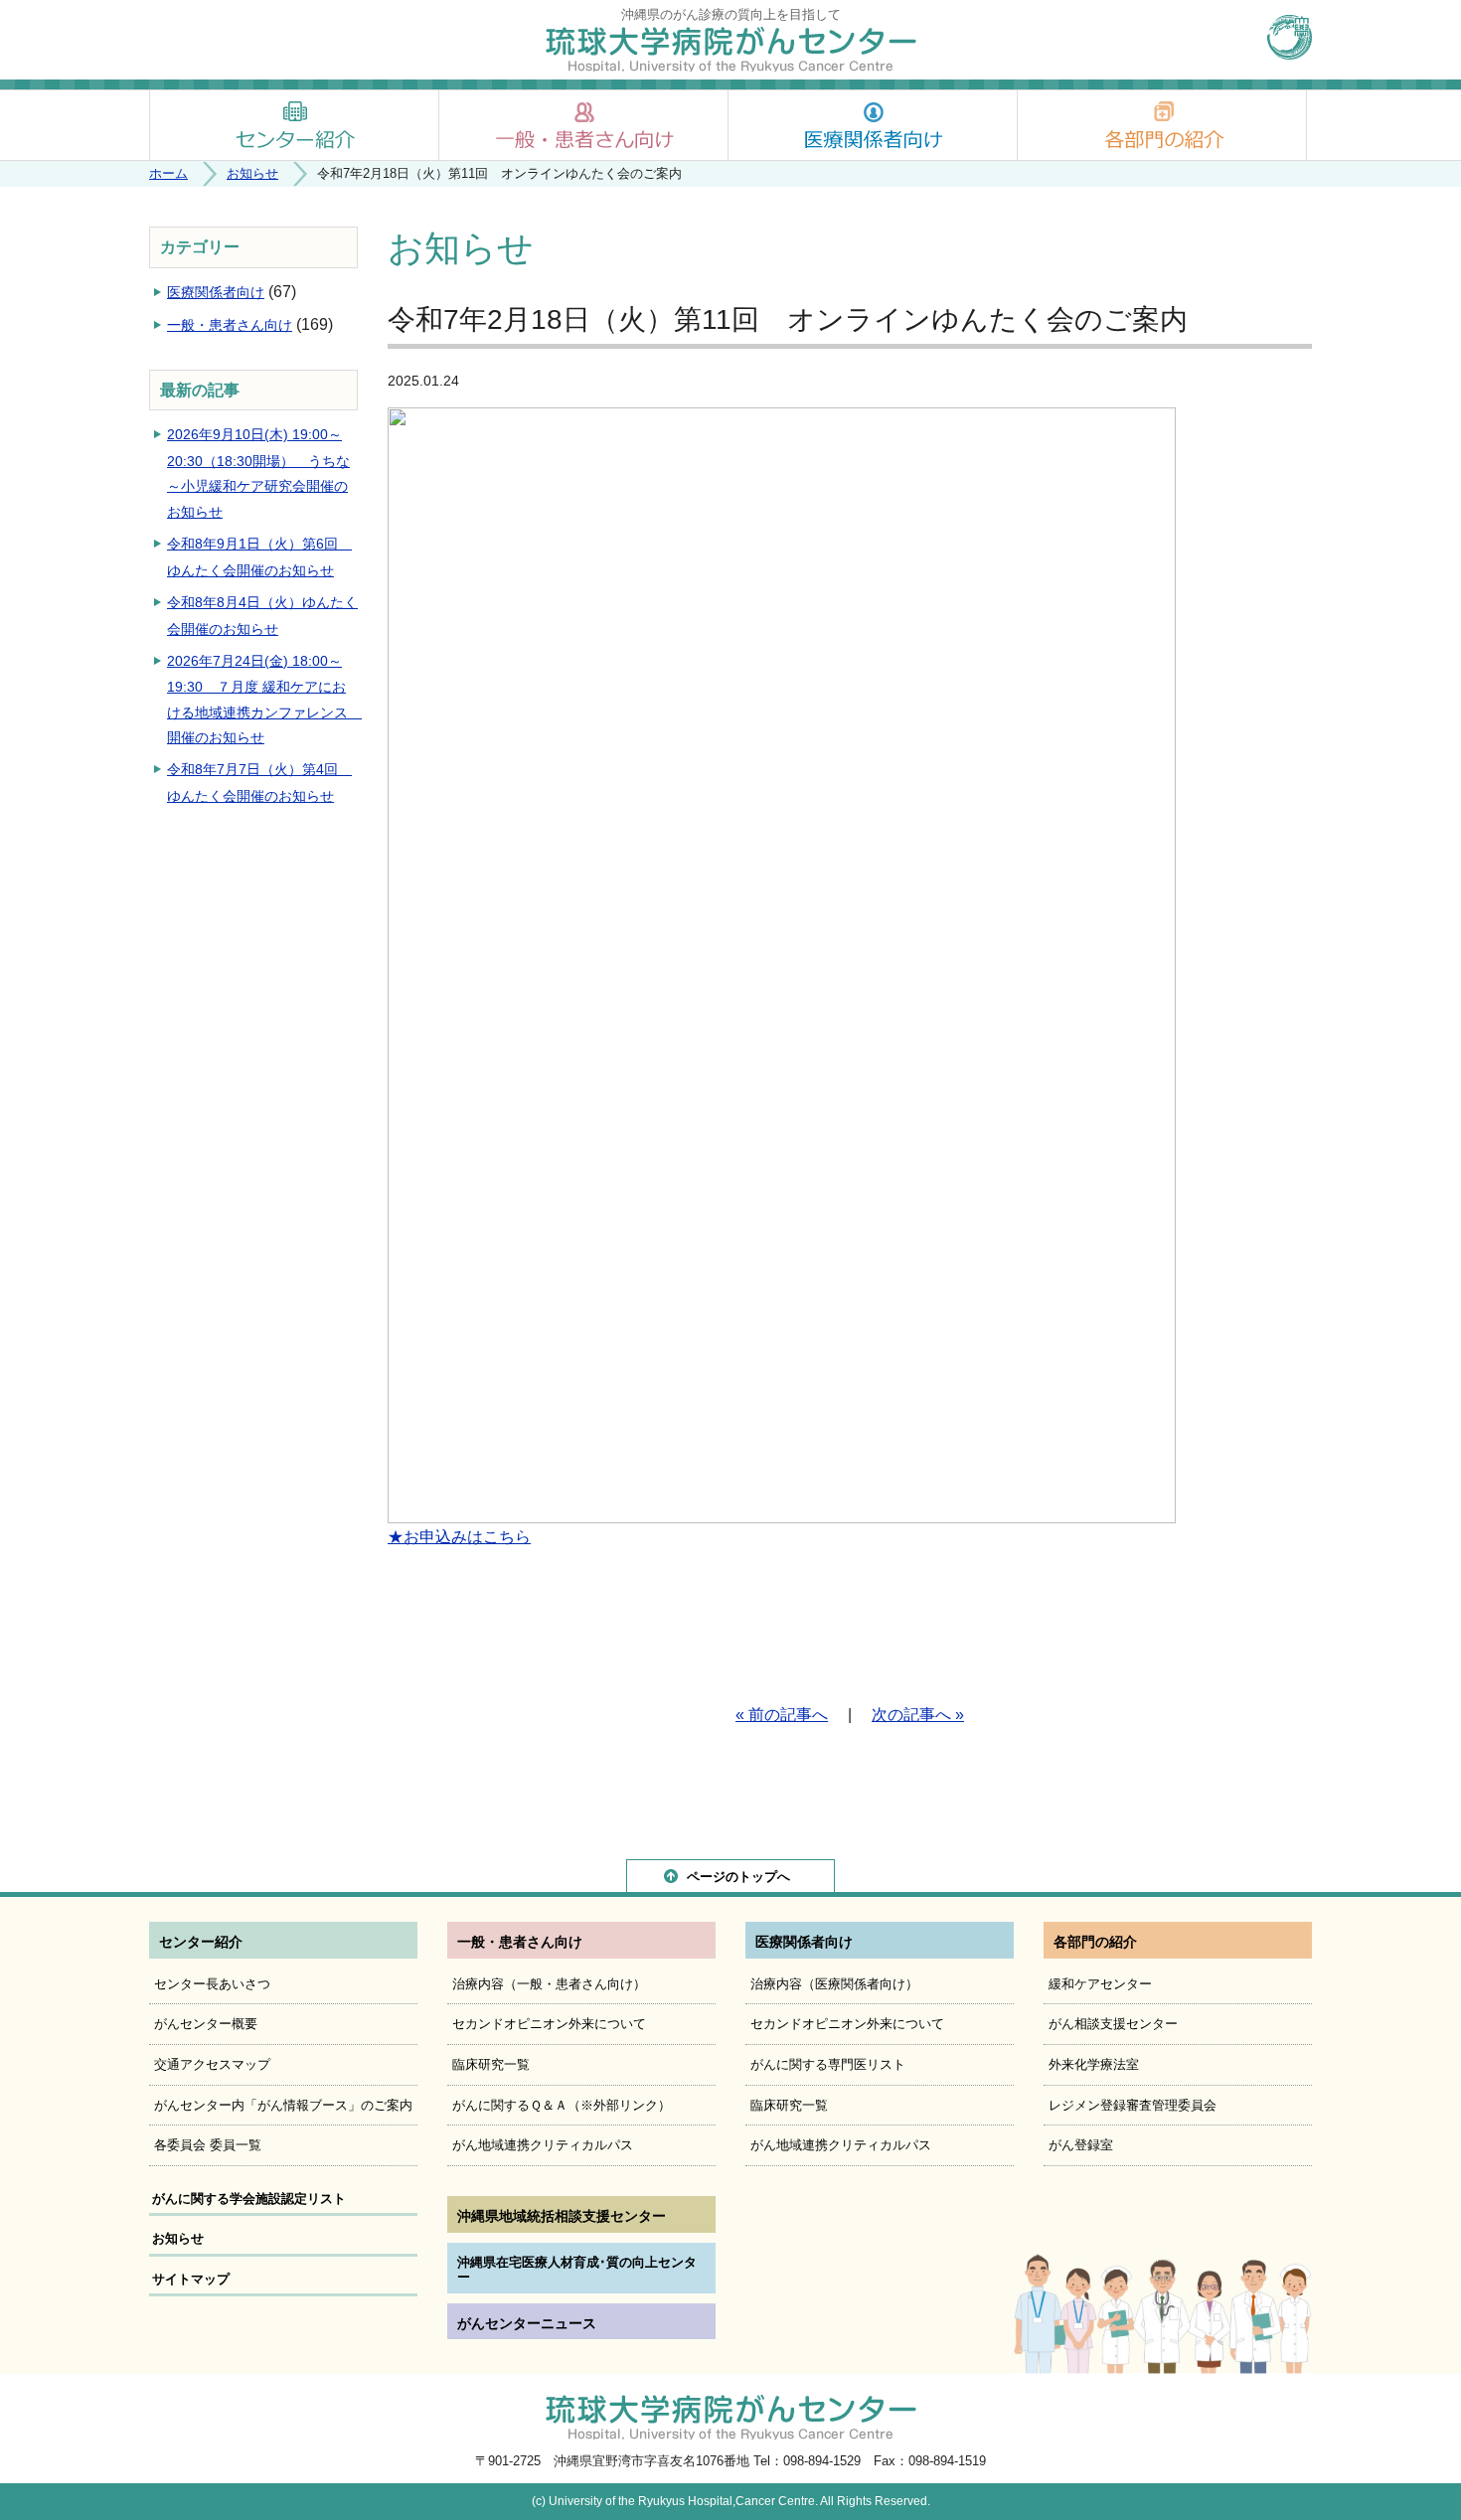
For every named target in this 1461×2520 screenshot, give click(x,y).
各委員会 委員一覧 (208, 2145)
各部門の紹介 (1162, 125)
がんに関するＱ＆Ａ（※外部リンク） (562, 2105)
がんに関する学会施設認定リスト (249, 2199)
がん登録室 (1081, 2145)
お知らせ (252, 173)
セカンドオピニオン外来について (549, 2024)
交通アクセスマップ (212, 2064)
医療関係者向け (873, 125)
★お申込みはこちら (459, 1537)
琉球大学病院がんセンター (731, 49)
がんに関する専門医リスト (828, 2064)
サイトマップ (191, 2279)
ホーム (168, 173)
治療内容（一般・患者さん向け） (549, 1984)
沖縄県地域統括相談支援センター (562, 2216)
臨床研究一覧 (491, 2064)
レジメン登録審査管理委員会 (1133, 2105)
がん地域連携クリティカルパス (543, 2145)
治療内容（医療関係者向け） (834, 1984)
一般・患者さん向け (583, 125)
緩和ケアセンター (1100, 1984)
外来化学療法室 (1094, 2064)
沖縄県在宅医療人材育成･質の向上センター (577, 2270)
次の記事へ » (918, 1715)
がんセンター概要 (206, 2024)
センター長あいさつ (212, 1984)
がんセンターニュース (527, 2323)
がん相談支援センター (1113, 2024)
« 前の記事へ (782, 1715)
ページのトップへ (738, 1877)
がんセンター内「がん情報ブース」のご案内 (283, 2105)
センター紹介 (294, 125)
